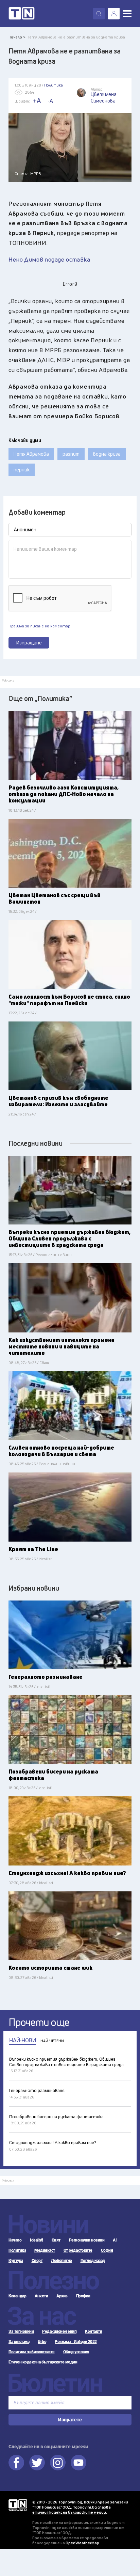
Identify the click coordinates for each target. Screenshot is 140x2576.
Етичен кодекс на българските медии (43, 2362)
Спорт (37, 2261)
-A (50, 101)
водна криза (107, 454)
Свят (56, 2240)
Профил (83, 2296)
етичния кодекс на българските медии (69, 2512)
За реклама (19, 2342)
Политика (17, 2250)
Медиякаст (45, 2250)
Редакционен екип (59, 2331)
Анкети (41, 2296)
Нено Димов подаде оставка (49, 259)
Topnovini (18, 2505)
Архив (62, 2296)
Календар (17, 2296)
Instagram (58, 2463)
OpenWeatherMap (82, 2543)
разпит (71, 454)
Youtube (78, 2463)
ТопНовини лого (22, 14)
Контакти (93, 2331)
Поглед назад (93, 2261)
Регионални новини (87, 2240)
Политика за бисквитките (32, 2352)
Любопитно (62, 2261)
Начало (15, 2240)
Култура (16, 2261)
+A (37, 101)
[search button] (99, 14)
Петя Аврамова (31, 454)
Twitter (37, 2463)
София (107, 2250)
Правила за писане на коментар (39, 626)
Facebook (16, 2463)
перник (22, 470)
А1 (115, 2240)
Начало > (17, 37)
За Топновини (21, 2331)
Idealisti (37, 2240)
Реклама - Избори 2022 (76, 2342)
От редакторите (78, 2250)
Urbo (42, 2342)
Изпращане (29, 643)
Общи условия (76, 2352)
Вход (114, 14)
